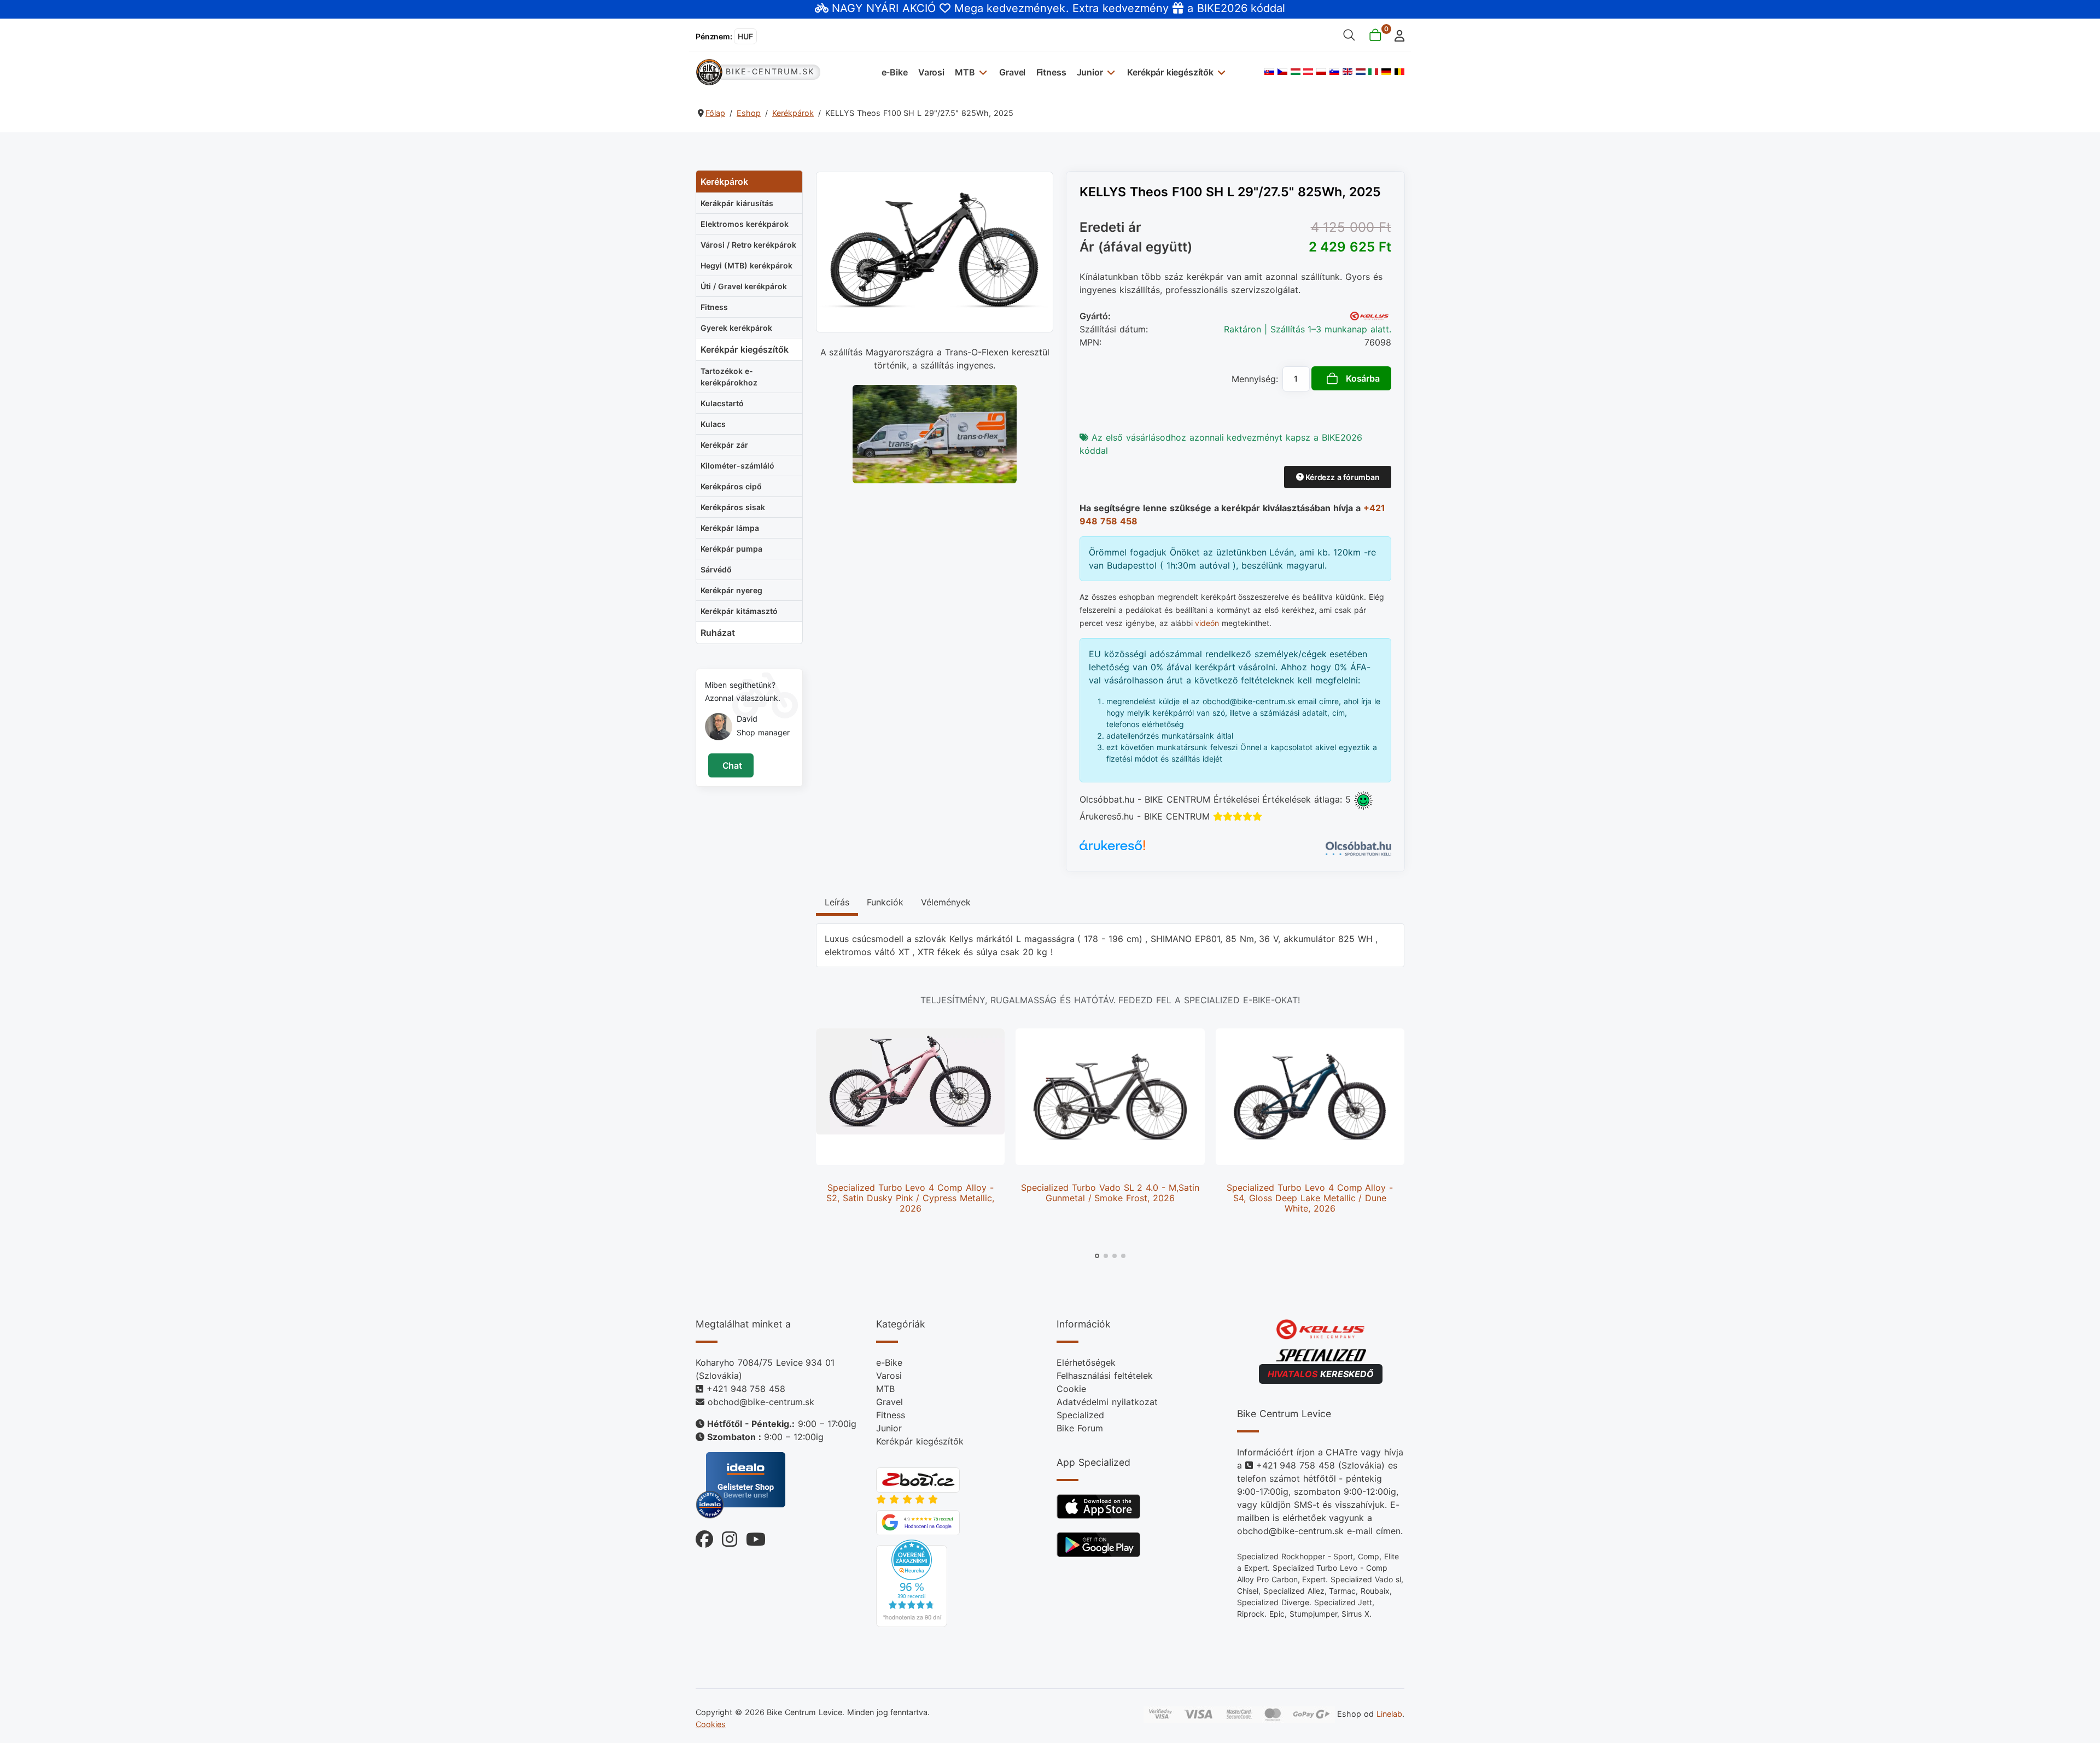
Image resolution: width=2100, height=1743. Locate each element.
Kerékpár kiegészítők (1170, 72)
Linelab (1389, 1714)
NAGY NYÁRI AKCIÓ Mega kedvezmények (949, 8)
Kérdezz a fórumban (1341, 477)
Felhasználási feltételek (1105, 1376)
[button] (1097, 1256)
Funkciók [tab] (885, 902)
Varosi (931, 72)
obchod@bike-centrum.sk (761, 1402)
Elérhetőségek (1086, 1362)
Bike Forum (1080, 1428)
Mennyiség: (1255, 379)
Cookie (1071, 1389)
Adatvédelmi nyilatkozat (1107, 1402)
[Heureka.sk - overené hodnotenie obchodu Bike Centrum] (912, 1582)
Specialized (1080, 1415)
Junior (1090, 72)
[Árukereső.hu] (1112, 849)
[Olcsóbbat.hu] (1358, 847)
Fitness (1051, 72)
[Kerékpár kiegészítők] (1220, 72)
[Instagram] (725, 1537)
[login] (1396, 35)
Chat (731, 765)
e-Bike (895, 72)
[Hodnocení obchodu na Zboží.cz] (918, 1479)
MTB (965, 72)
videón (1207, 623)
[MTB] (982, 72)
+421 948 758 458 (746, 1389)
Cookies (711, 1724)
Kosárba (1363, 378)
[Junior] (1110, 72)
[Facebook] (704, 1537)
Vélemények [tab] (946, 902)
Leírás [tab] (837, 902)
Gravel (1012, 72)
